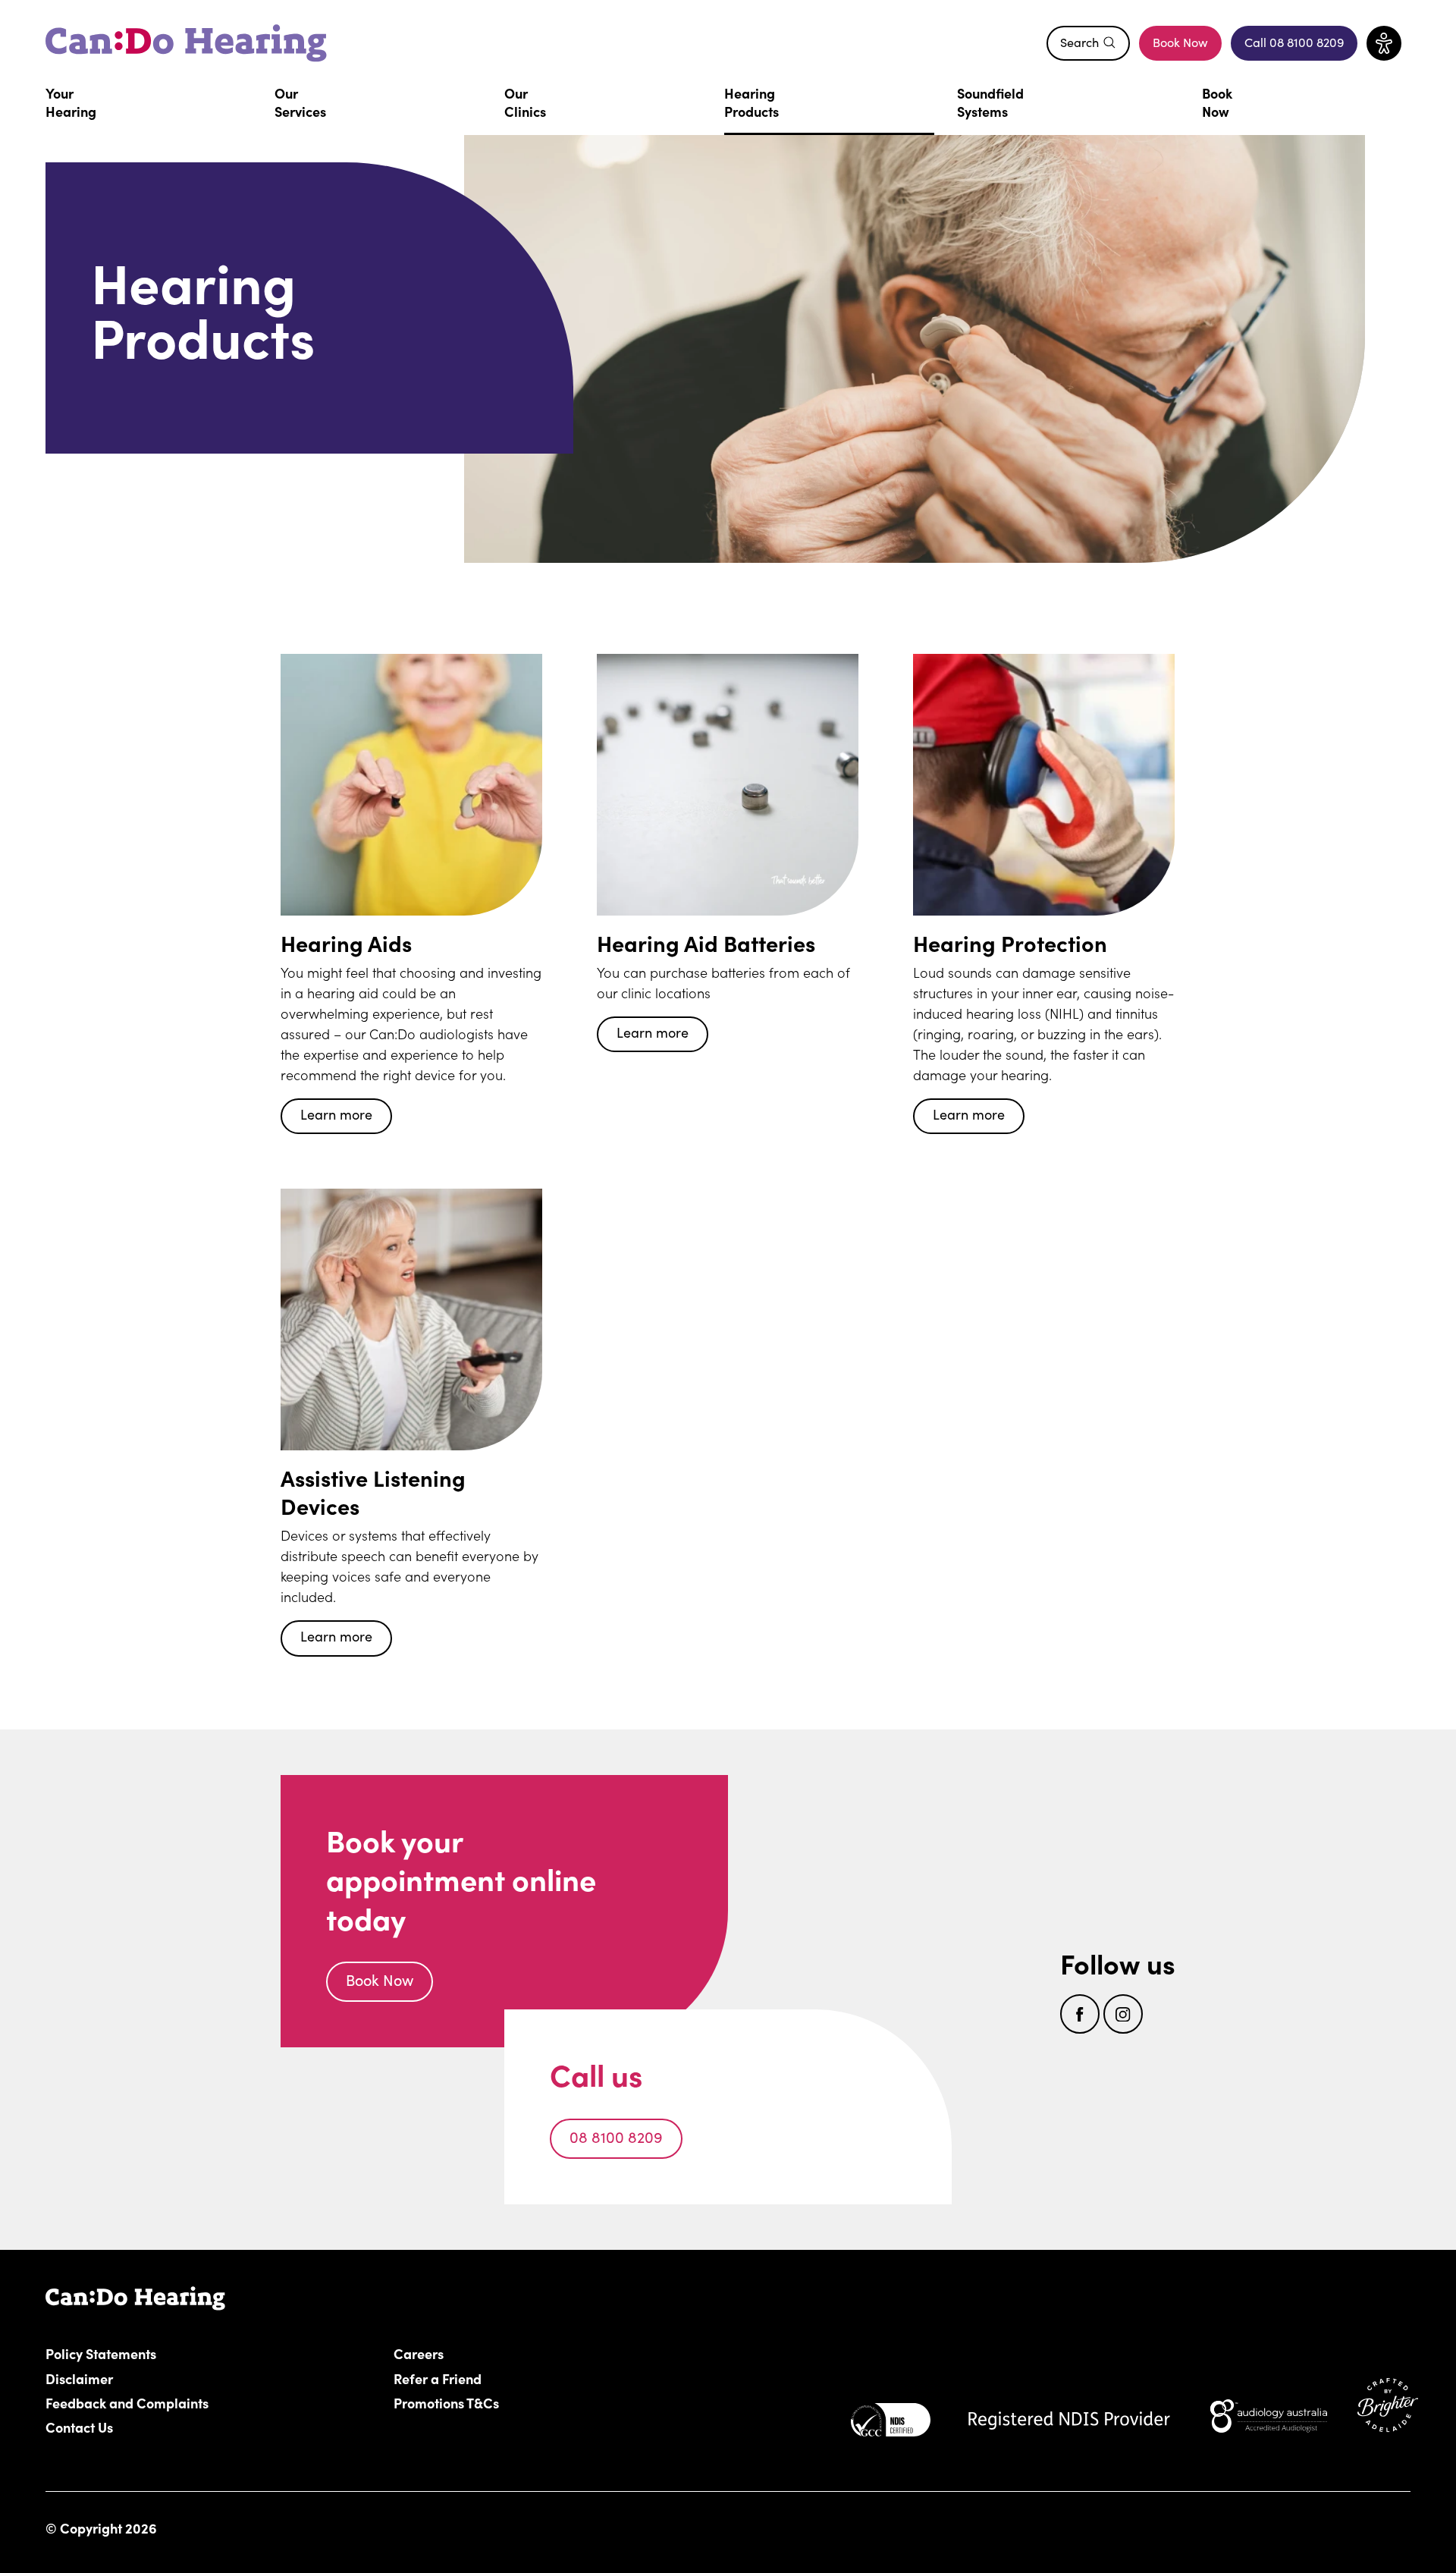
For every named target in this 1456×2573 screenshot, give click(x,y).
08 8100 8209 (616, 2137)
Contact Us (79, 2427)
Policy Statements (101, 2353)
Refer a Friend (438, 2378)
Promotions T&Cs (446, 2402)
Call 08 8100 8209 (1301, 46)
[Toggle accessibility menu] (1384, 43)
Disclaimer (79, 2378)
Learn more (336, 1114)
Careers (504, 2353)
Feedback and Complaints (127, 2402)
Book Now (1180, 42)
